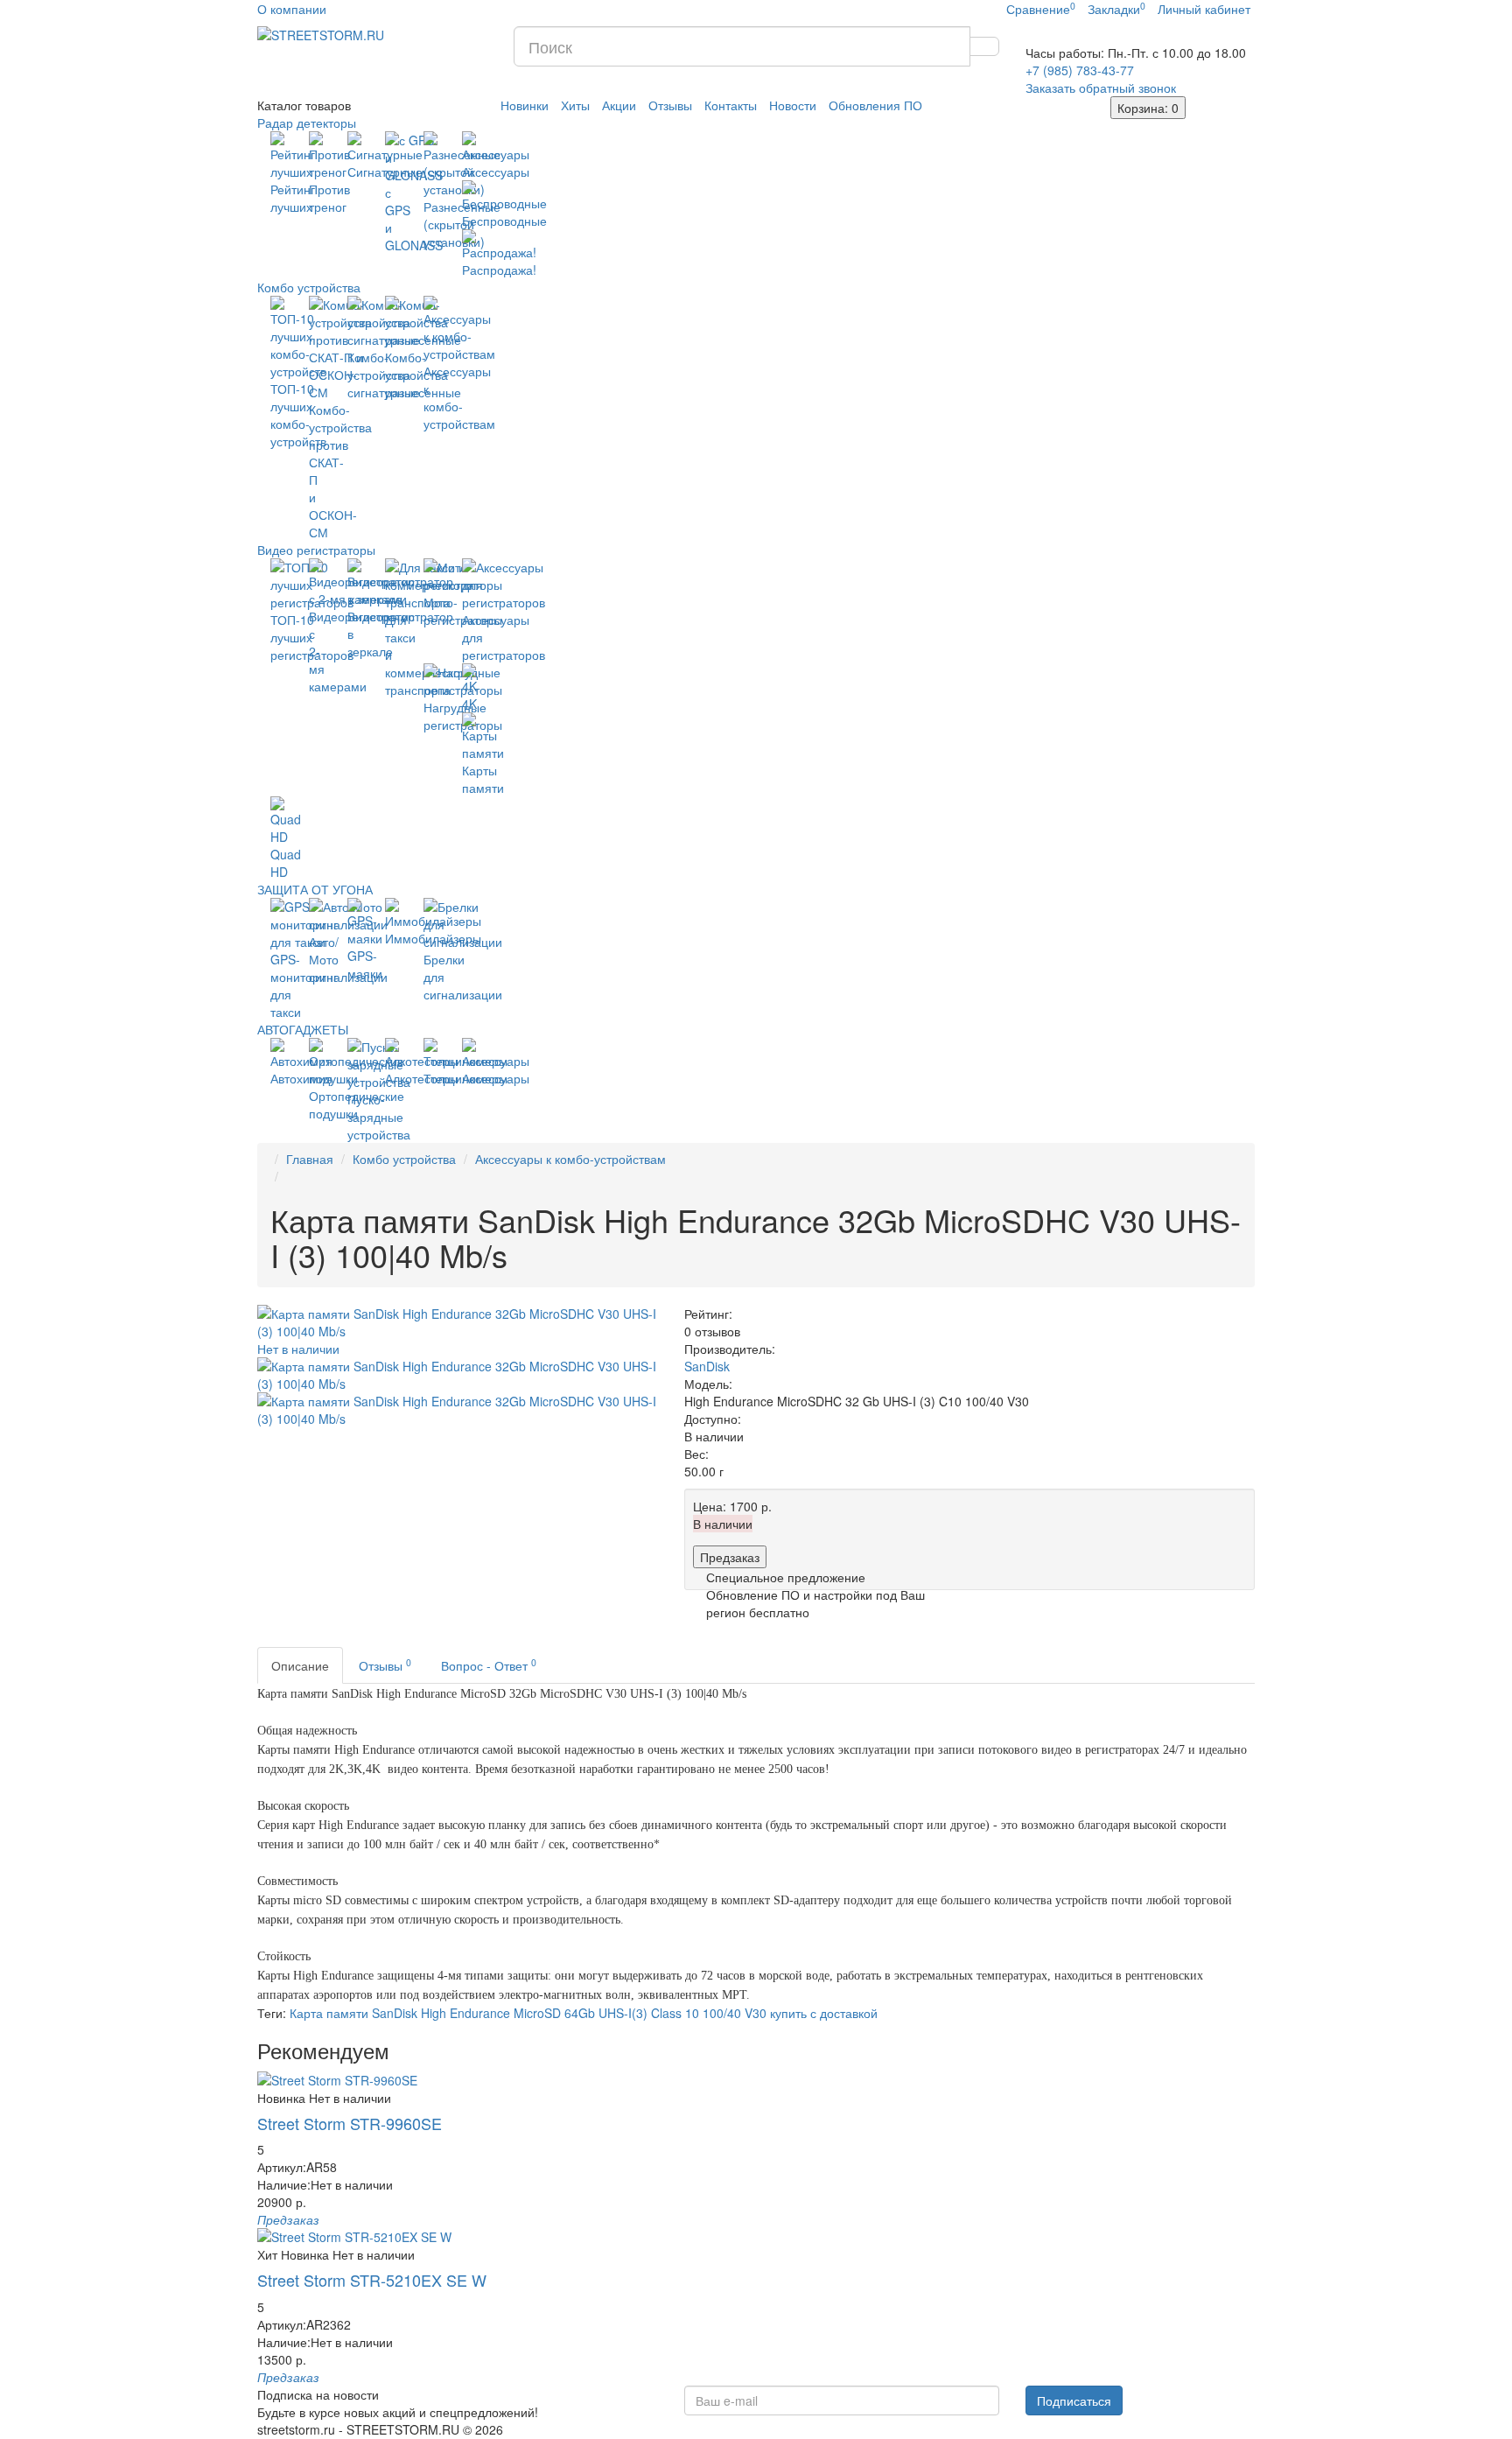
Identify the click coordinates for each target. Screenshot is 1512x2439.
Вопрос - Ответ (489, 1665)
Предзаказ (730, 1557)
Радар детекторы (307, 123)
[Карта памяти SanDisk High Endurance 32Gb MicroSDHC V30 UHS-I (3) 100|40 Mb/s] (458, 1373)
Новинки (525, 105)
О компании (292, 9)
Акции (619, 105)
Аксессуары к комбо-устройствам (570, 1159)
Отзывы (670, 105)
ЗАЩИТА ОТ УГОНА (315, 889)
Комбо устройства (309, 287)
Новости (793, 105)
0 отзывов (712, 1331)
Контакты (731, 105)
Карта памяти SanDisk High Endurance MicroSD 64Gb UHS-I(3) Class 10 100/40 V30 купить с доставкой (584, 2013)
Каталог (304, 105)
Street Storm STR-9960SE (350, 2123)
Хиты (575, 105)
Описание (300, 1665)
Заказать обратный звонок (1101, 88)
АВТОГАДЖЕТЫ (303, 1029)
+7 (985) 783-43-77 (1080, 70)
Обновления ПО (875, 105)
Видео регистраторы (316, 550)
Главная (310, 1159)
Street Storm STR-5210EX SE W (372, 2280)
